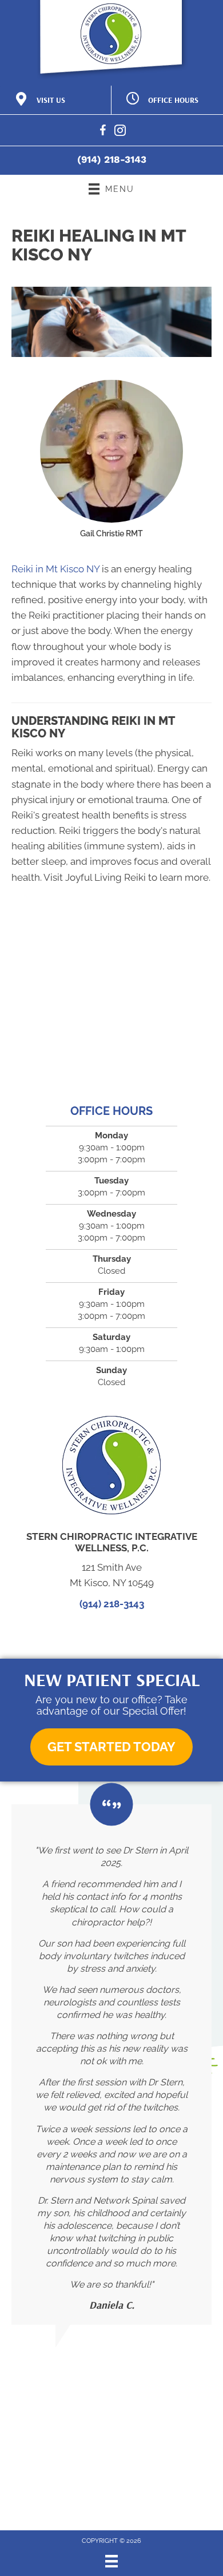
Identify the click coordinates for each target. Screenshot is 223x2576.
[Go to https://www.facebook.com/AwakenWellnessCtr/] (103, 132)
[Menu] (111, 2561)
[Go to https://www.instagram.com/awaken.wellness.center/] (120, 132)
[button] (111, 1747)
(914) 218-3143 (112, 159)
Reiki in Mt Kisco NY (55, 569)
